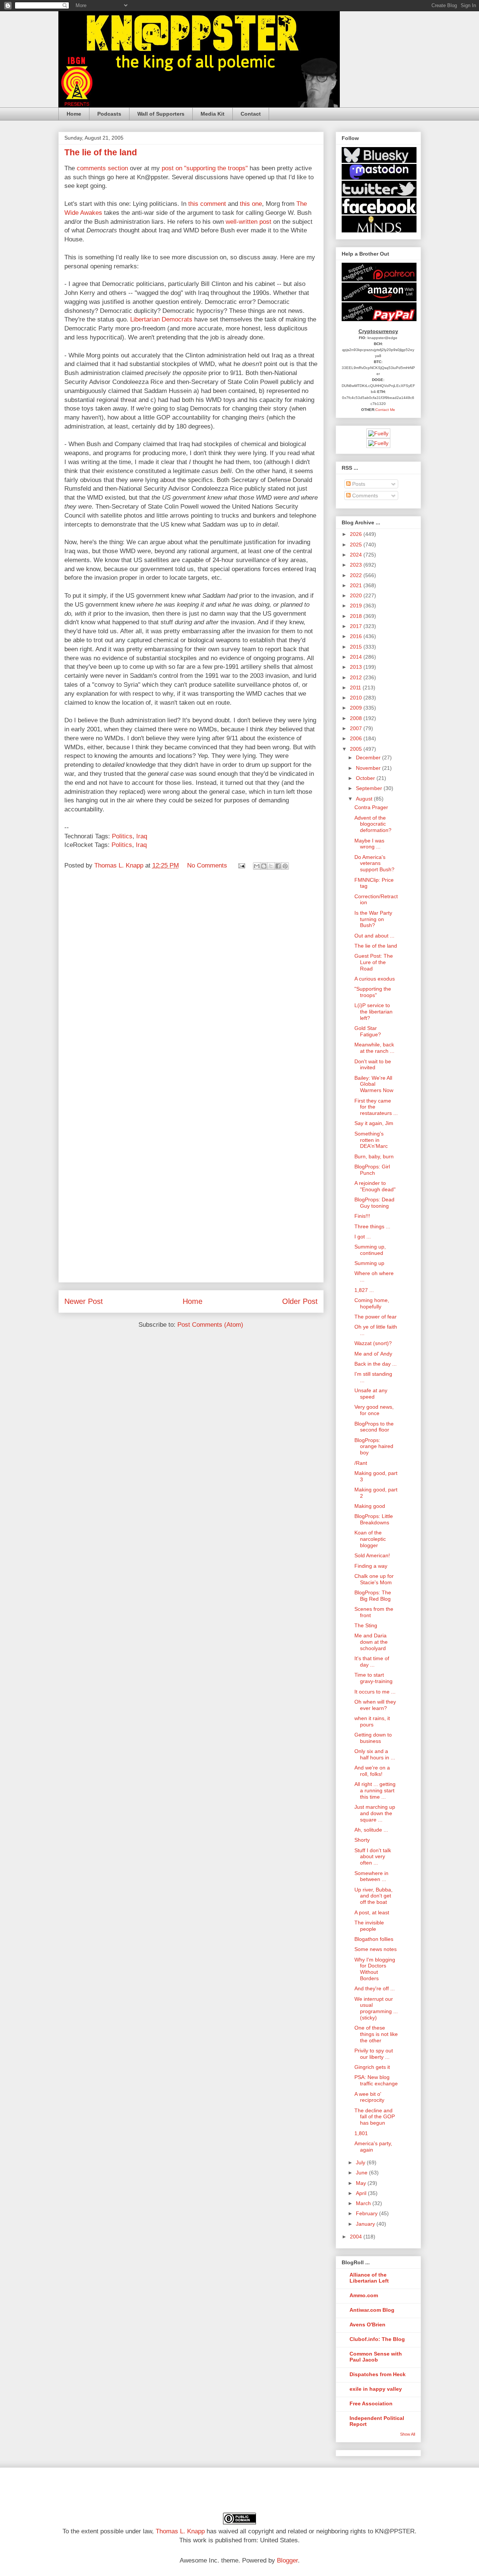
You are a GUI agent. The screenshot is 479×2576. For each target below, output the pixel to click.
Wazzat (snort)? (373, 1343)
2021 (357, 585)
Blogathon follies (374, 1939)
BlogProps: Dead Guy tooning (374, 1203)
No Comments (207, 865)
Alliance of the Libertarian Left (369, 2278)
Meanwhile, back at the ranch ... (374, 1048)
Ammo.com (364, 2295)
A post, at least (372, 1912)
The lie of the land (376, 946)
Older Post (300, 1301)
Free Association (371, 2403)
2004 (357, 2237)
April (362, 2193)
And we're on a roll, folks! (372, 1771)
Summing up (369, 1263)
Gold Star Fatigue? (368, 1031)
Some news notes (376, 1949)
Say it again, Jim (374, 1123)
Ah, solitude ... (371, 1830)
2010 (357, 698)
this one (251, 204)
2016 (357, 636)
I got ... (363, 1237)
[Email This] (257, 866)
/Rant (361, 1463)
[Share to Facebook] (278, 866)
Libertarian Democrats (161, 319)
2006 (357, 738)
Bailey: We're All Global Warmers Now (374, 1084)
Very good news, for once (374, 1410)
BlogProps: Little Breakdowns (374, 1519)
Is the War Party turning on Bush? (373, 919)
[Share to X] (271, 866)
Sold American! (372, 1555)
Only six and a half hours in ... (375, 1754)
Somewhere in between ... (371, 1876)
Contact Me (385, 410)
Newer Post (84, 1301)
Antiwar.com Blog (372, 2310)
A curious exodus (375, 979)
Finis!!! (362, 1216)
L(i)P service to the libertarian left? (373, 1012)
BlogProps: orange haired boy (374, 1446)
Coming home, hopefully (372, 1303)
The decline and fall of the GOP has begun (375, 2117)
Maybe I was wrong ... (369, 844)
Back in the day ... (376, 1364)
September (370, 788)
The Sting (366, 1625)
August (365, 799)
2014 (357, 657)
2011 (356, 688)
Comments (364, 496)
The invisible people (369, 1926)
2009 (357, 708)
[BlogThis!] (264, 866)
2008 (357, 718)
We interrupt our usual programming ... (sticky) (376, 2008)
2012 (357, 677)
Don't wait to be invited (373, 1065)
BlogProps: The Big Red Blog (373, 1596)
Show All (408, 2434)
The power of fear (376, 1317)
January (366, 2224)
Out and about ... (374, 936)
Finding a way (371, 1566)
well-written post (248, 222)
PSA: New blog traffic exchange (376, 2080)
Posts (358, 484)
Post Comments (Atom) (210, 1325)
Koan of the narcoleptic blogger (370, 1539)
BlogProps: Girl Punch (372, 1170)
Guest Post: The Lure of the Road (374, 962)
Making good (370, 1506)
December (369, 757)
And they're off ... (375, 1988)
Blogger (287, 2560)
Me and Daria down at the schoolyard (371, 1642)
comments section (102, 168)
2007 (357, 728)
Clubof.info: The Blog (377, 2339)
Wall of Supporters (161, 114)
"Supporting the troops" (373, 992)
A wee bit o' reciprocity (369, 2097)
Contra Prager (371, 807)
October (366, 778)
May (362, 2183)
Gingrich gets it (372, 2067)
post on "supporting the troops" (205, 168)
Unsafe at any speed (371, 1394)
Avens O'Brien (367, 2325)
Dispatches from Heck (378, 2374)
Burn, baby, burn (374, 1156)
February (367, 2213)
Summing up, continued (370, 1250)
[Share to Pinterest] (285, 866)
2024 (357, 555)
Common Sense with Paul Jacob (376, 2357)
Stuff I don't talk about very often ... (373, 1857)
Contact (251, 114)
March (364, 2203)
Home (74, 114)
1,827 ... (364, 1290)
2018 (357, 616)
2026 (357, 534)
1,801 (361, 2133)
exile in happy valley (376, 2389)
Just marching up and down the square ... (375, 1813)
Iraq (142, 836)
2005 (357, 749)
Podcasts (109, 114)
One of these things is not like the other (376, 2034)
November (369, 768)
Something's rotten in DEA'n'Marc (371, 1140)
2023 (357, 565)
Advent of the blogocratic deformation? (373, 824)
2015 (357, 647)
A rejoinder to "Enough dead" (375, 1186)
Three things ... (372, 1226)
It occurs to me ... (375, 1692)
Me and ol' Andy (373, 1354)
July (361, 2162)
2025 (357, 545)
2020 (357, 595)
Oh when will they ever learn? (375, 1705)
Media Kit (213, 114)
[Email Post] (241, 865)
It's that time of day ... (372, 1662)
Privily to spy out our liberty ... (374, 2054)
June (362, 2173)
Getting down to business (373, 1738)
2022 (357, 575)
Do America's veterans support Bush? (374, 863)
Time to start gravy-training (373, 1678)
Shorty (362, 1840)
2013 (357, 667)
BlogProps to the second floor (374, 1427)
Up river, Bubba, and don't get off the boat (373, 1896)
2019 (357, 606)
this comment (207, 204)
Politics (122, 836)
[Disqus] (191, 979)
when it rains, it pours (372, 1721)
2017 (357, 626)
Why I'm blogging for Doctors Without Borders (375, 1969)
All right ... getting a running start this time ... (375, 1790)
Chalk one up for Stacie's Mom (374, 1579)
